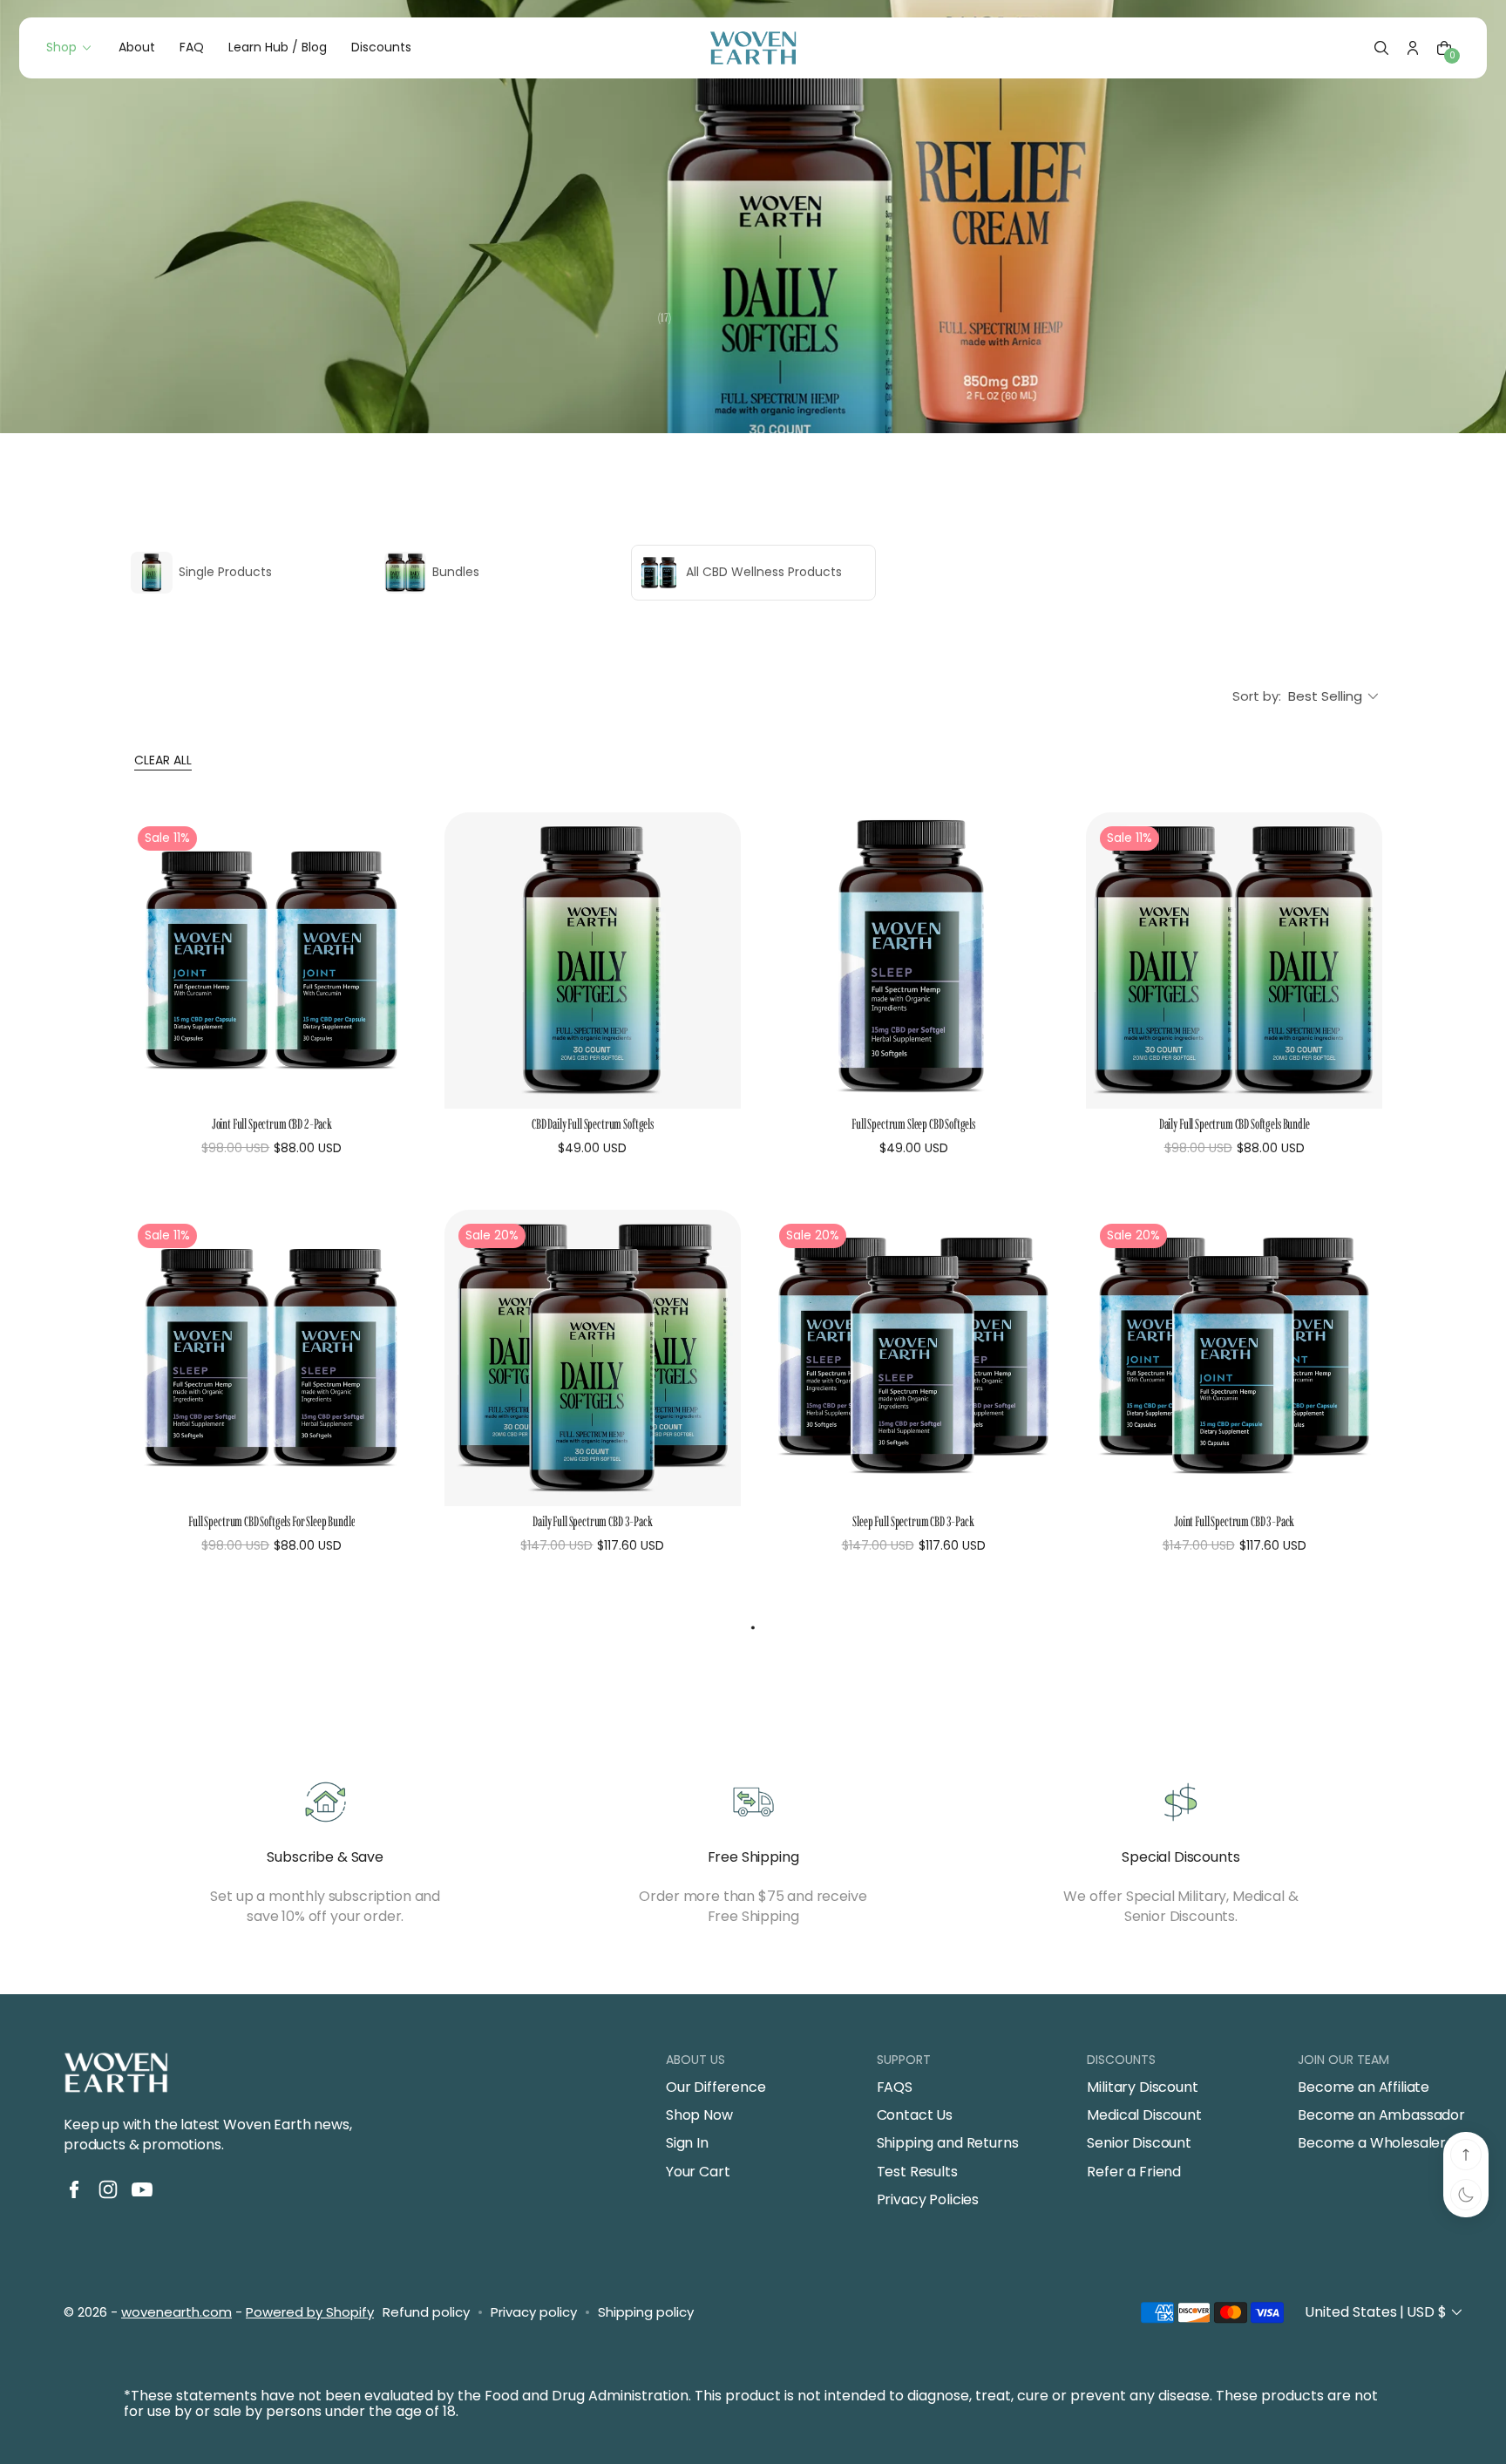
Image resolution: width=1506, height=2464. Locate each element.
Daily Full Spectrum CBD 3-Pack (592, 1521)
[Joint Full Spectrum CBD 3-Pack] (1234, 1358)
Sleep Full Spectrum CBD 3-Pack (913, 1521)
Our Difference (716, 2087)
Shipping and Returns (948, 2143)
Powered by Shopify (310, 2312)
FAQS (895, 2087)
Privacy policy (534, 2312)
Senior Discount (1139, 2143)
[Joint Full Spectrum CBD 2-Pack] (272, 960)
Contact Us (915, 2115)
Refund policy (426, 2312)
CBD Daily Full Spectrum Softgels (593, 1124)
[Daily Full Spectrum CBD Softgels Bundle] (1234, 960)
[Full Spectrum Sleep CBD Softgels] (913, 960)
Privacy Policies (928, 2200)
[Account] (1413, 48)
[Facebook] (74, 2189)
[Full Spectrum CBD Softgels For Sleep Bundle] (272, 1358)
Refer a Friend (1134, 2172)
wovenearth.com (176, 2312)
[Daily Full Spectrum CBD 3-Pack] (593, 1358)
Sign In (687, 2143)
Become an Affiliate (1364, 2087)
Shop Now (699, 2115)
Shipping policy (646, 2312)
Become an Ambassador (1381, 2115)
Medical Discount (1144, 2115)
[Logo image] (753, 48)
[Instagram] (108, 2189)
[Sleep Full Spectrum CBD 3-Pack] (913, 1358)
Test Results (917, 2172)
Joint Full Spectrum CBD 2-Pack (272, 1124)
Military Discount (1142, 2087)
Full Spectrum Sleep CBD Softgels (913, 1124)
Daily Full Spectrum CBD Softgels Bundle (1235, 1124)
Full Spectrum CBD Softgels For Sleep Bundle (271, 1521)
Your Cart (698, 2172)
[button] (1381, 48)
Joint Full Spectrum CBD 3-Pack (1234, 1521)
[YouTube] (142, 2189)
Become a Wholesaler (1372, 2143)
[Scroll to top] (1466, 2155)
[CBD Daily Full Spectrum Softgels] (593, 960)
